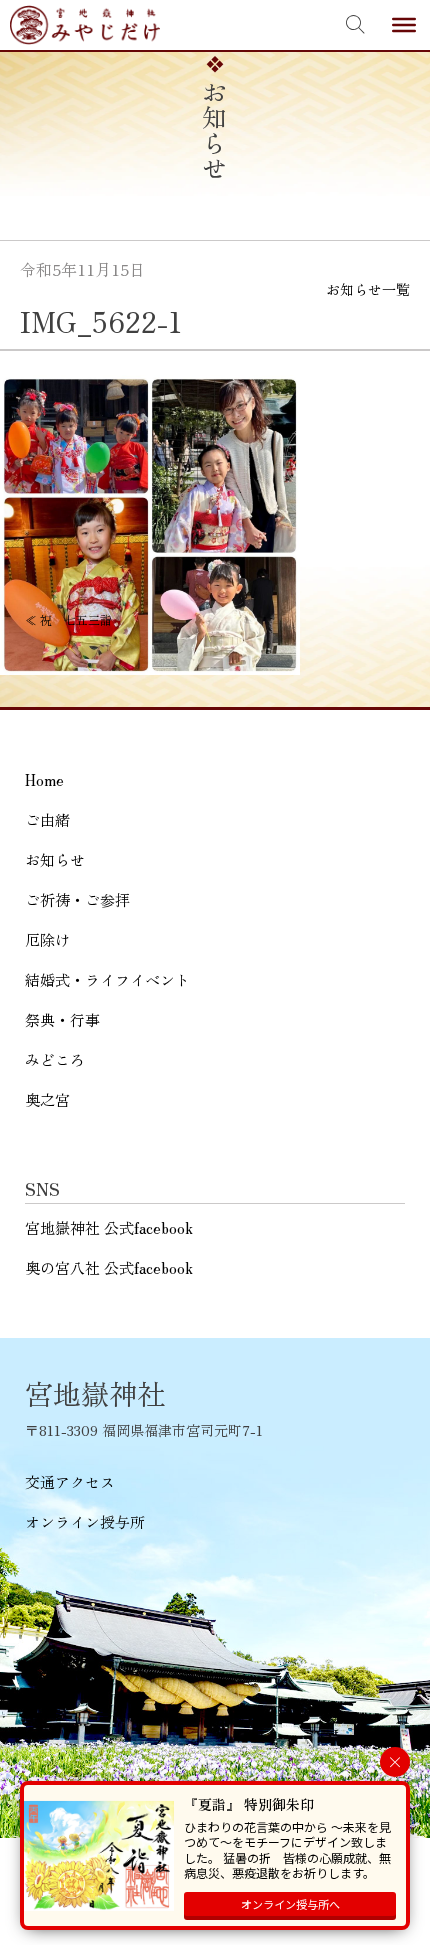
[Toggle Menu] (404, 25)
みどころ (55, 1059)
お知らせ (55, 859)
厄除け (47, 939)
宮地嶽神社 (85, 25)
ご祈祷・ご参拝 (77, 899)
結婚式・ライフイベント (107, 979)
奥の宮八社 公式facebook (109, 1267)
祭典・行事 (62, 1019)
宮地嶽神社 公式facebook (109, 1227)
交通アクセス (70, 1481)
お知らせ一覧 (368, 289)
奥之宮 (47, 1099)
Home (44, 779)
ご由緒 (47, 819)
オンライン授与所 (85, 1521)
